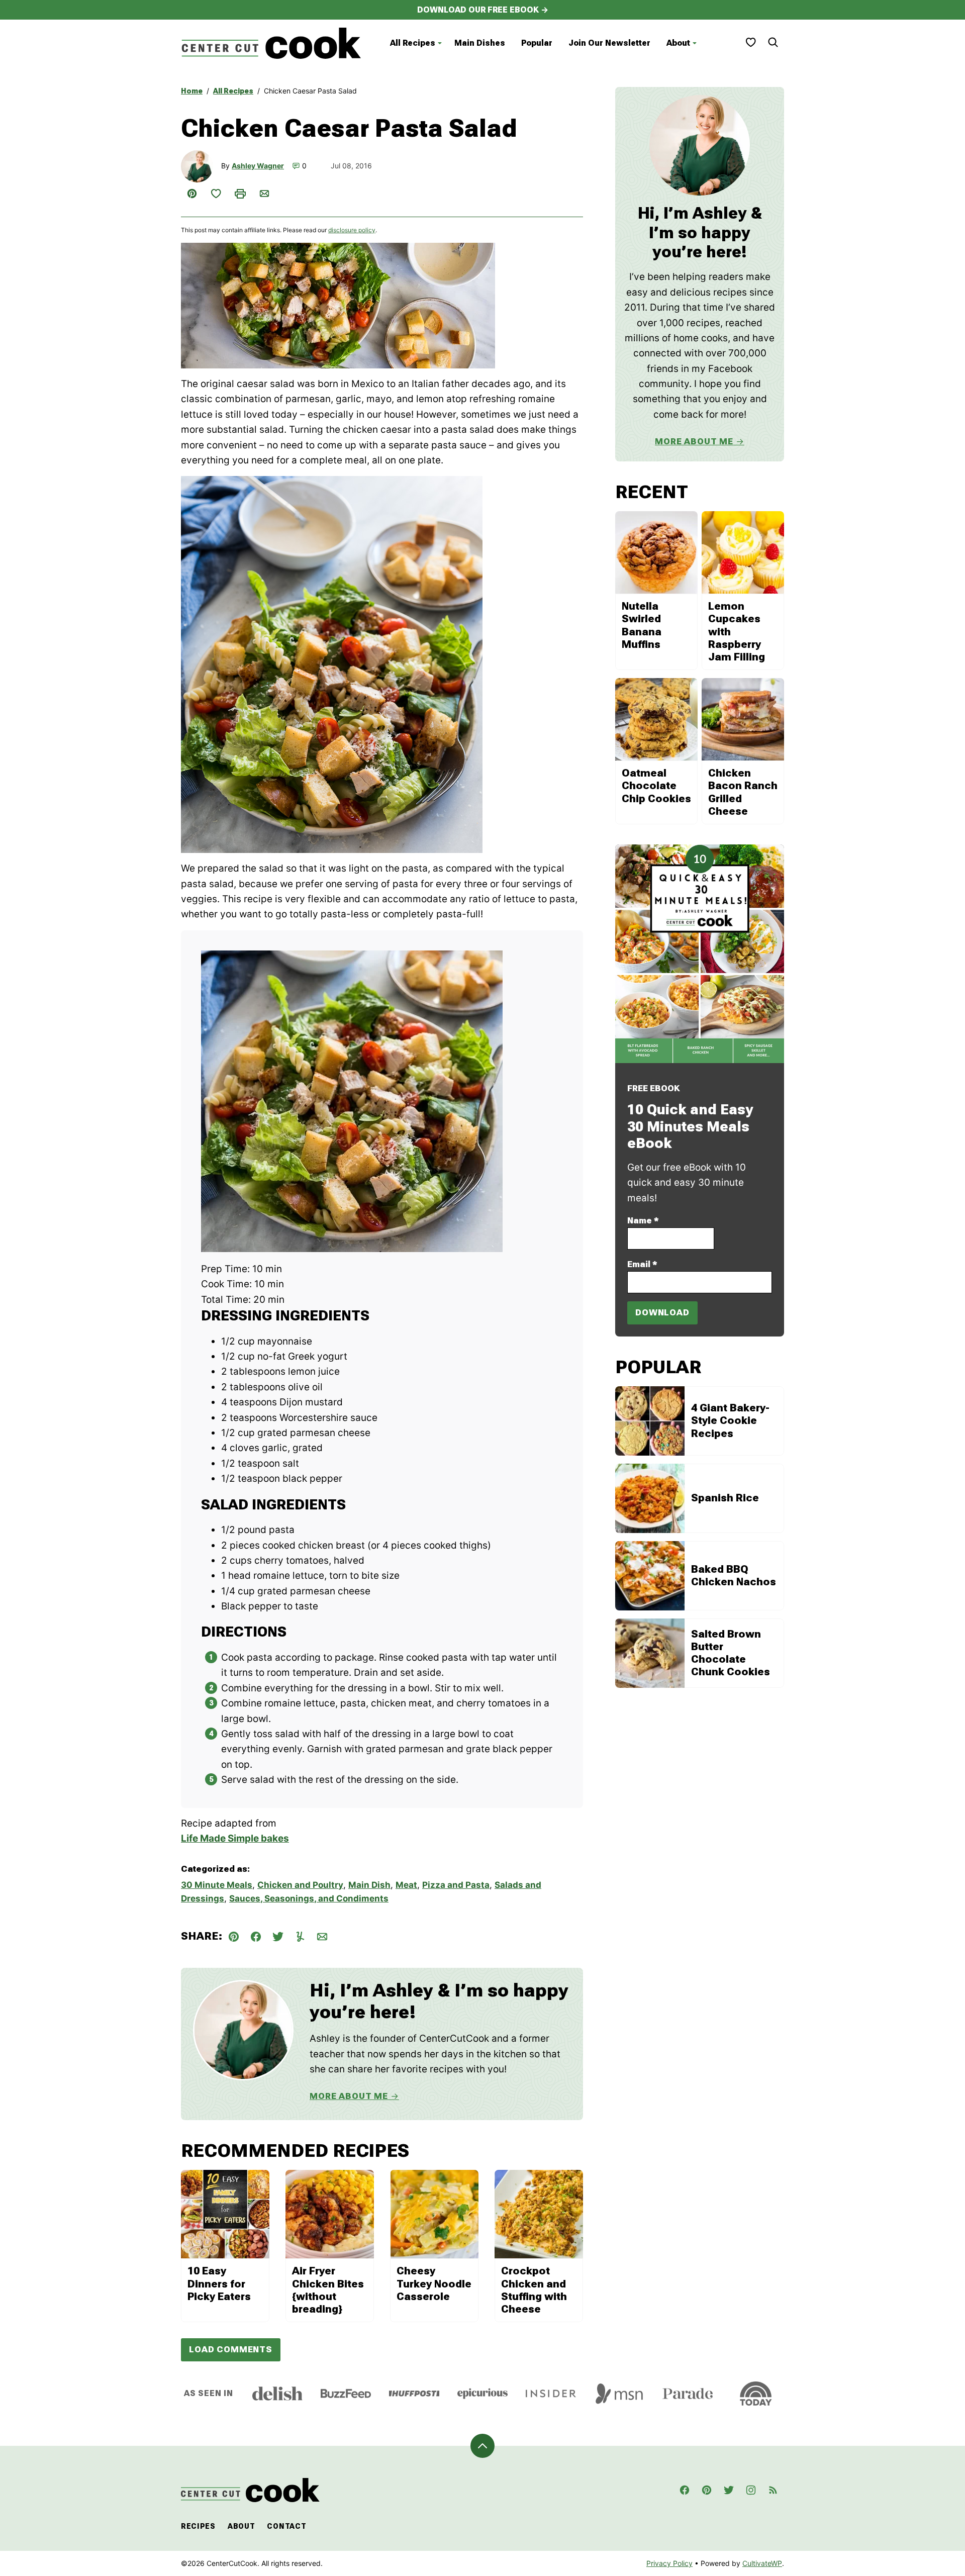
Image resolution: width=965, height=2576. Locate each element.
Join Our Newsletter (609, 43)
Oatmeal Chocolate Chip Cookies (656, 786)
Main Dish (369, 1885)
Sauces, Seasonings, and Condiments (309, 1898)
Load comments (231, 2349)
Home (192, 91)
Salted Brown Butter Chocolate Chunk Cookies (731, 1653)
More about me (694, 441)
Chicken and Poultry (300, 1885)
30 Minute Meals (217, 1885)
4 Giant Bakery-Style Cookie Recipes (730, 1420)
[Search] (773, 42)
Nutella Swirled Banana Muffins (642, 625)
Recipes (198, 2526)
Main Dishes (480, 43)
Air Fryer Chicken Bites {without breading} (328, 2290)
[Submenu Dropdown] (440, 43)
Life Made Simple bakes (235, 1838)
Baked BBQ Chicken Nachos (734, 1576)
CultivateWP (762, 2563)
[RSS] (773, 2490)
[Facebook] (685, 2490)
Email (642, 1264)
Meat (406, 1885)
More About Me (349, 2096)
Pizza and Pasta (456, 1885)
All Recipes (413, 43)
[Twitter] (729, 2490)
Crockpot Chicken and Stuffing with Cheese (534, 2290)
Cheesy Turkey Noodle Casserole (434, 2283)
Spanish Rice (725, 1498)
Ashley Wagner (258, 166)
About (678, 43)
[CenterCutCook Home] (271, 43)
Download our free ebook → (483, 10)
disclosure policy (352, 230)
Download (662, 1312)
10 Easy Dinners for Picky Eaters (219, 2283)
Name (643, 1220)
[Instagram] (751, 2490)
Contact (286, 2526)
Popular (537, 43)
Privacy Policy (669, 2563)
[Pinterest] (707, 2490)
